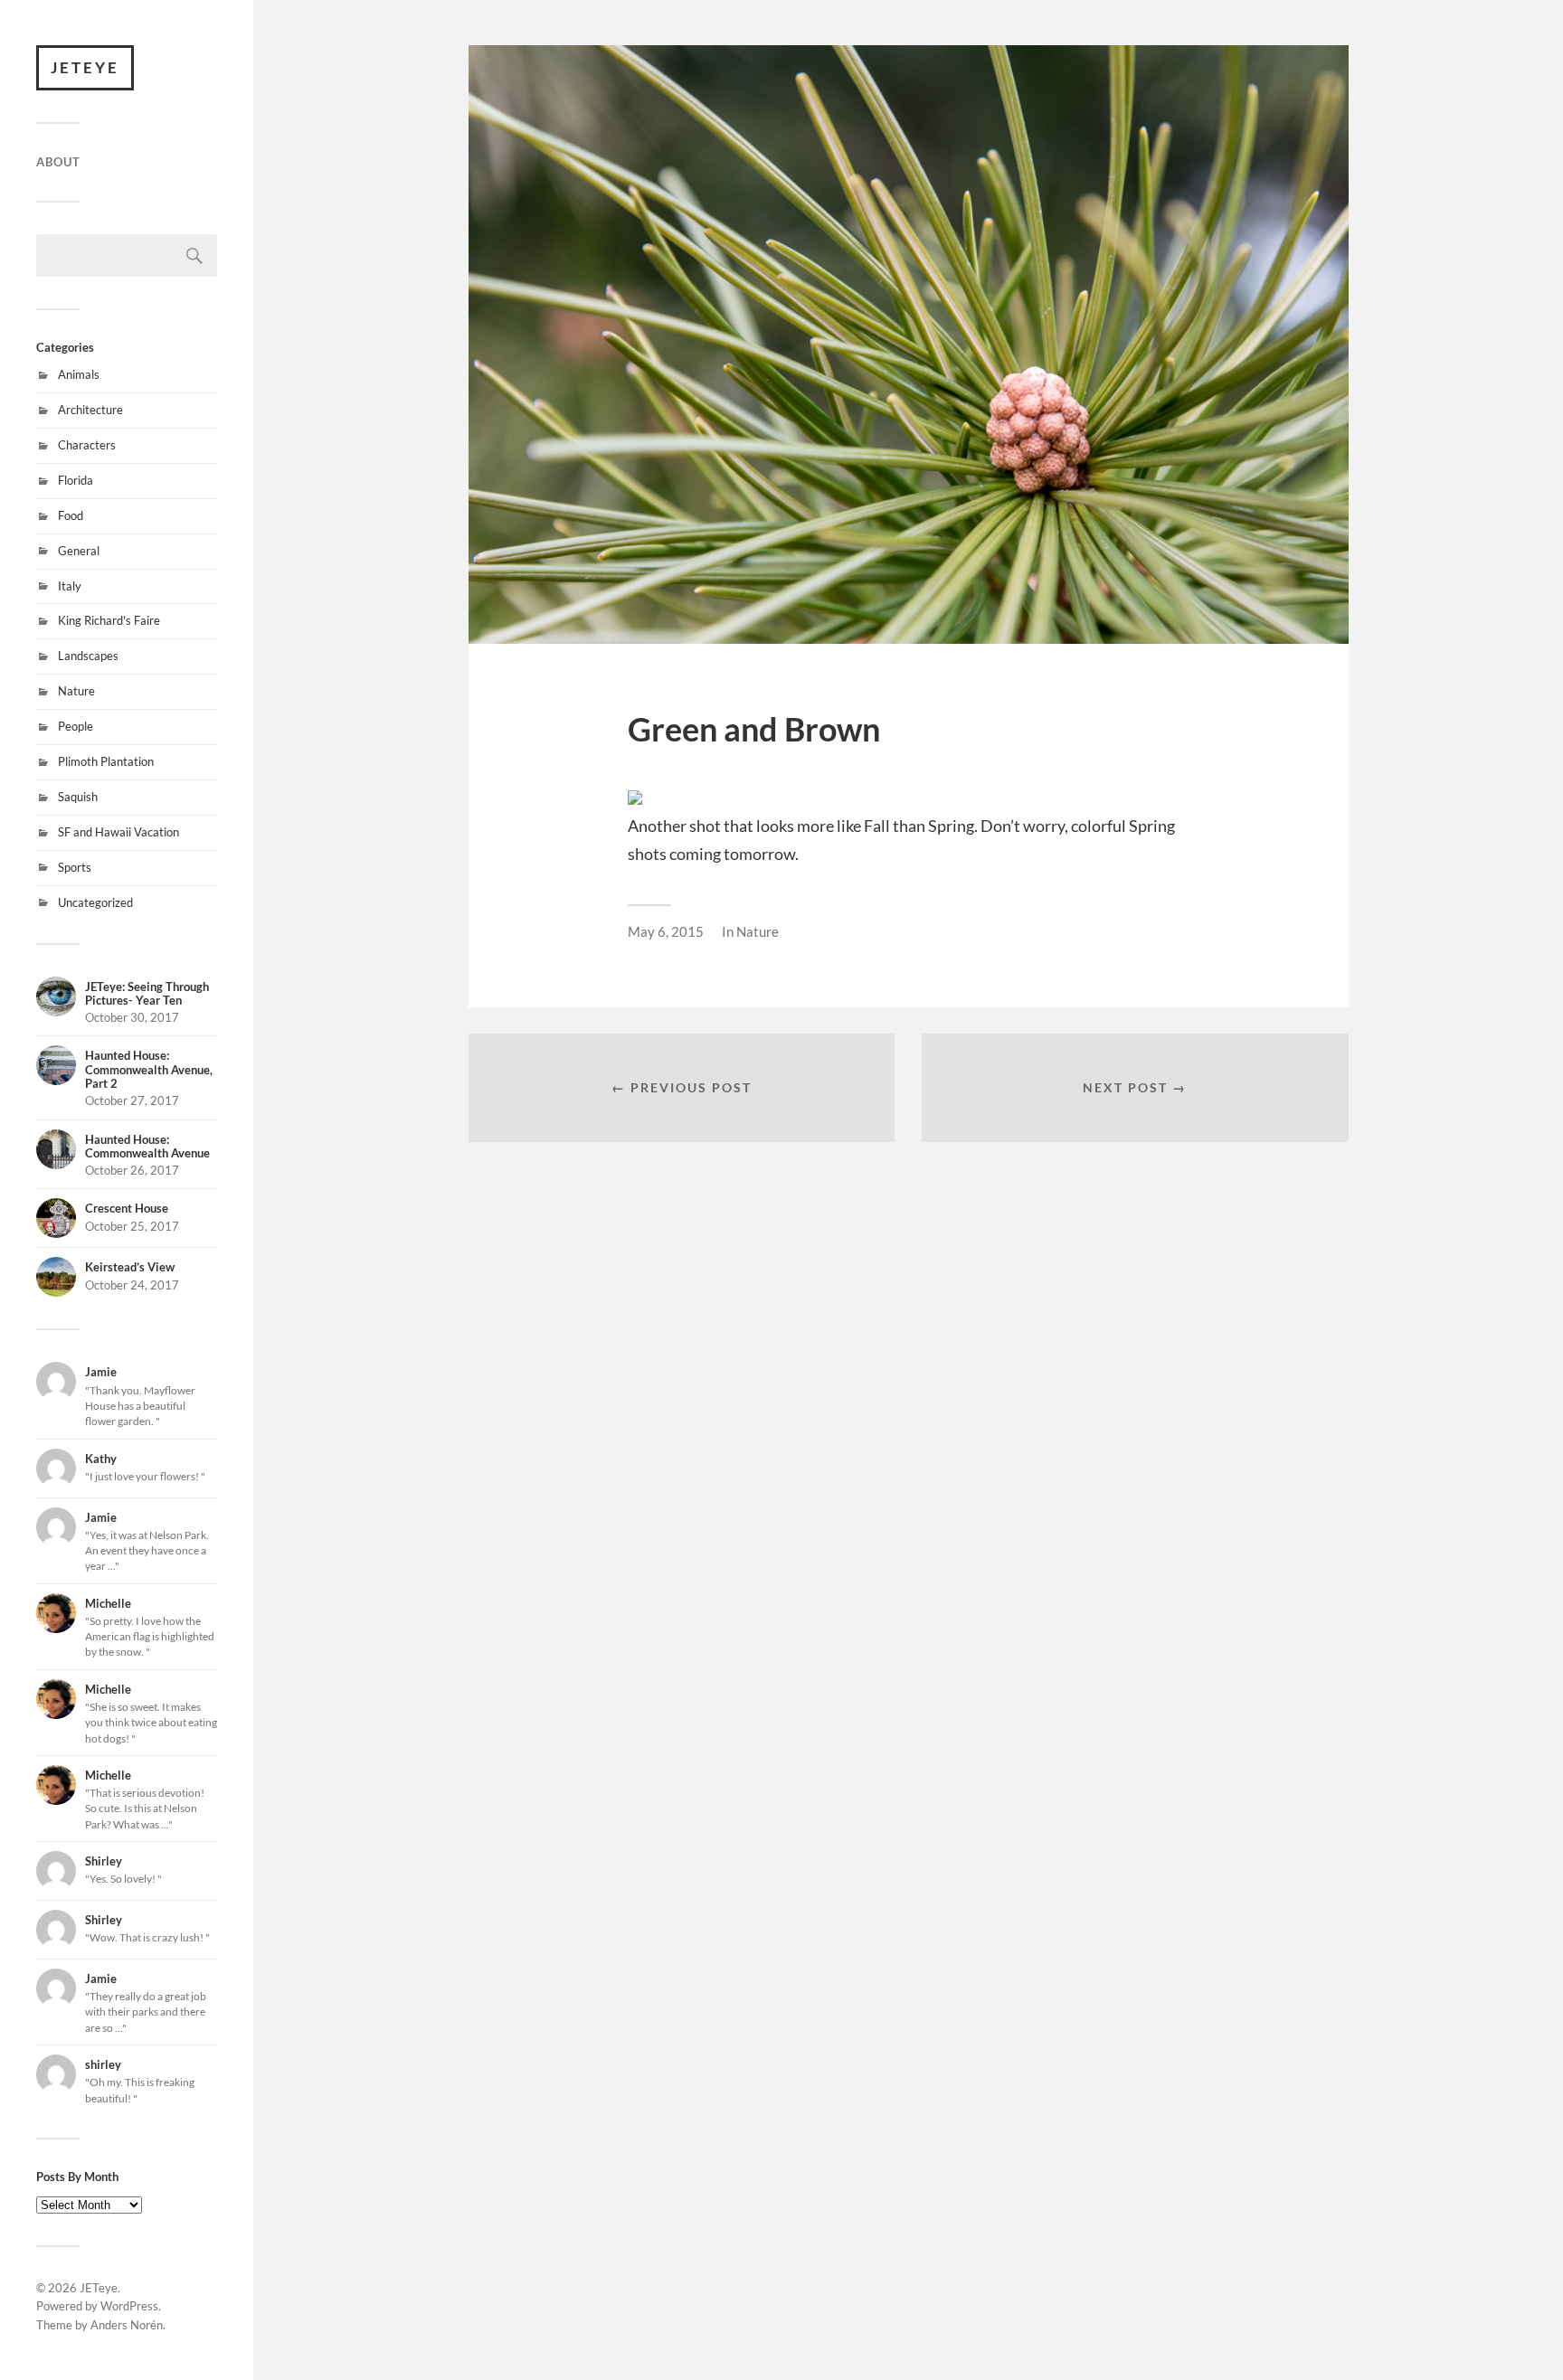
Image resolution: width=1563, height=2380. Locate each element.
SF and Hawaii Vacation (118, 832)
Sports (75, 867)
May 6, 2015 (666, 931)
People (76, 726)
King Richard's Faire (109, 620)
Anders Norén (127, 2325)
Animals (79, 374)
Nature (76, 691)
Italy (70, 586)
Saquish (78, 797)
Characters (87, 445)
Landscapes (88, 656)
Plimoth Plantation (106, 761)
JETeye (85, 67)
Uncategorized (95, 902)
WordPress (129, 2306)
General (79, 551)
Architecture (90, 410)
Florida (76, 480)
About (58, 162)
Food (71, 515)
